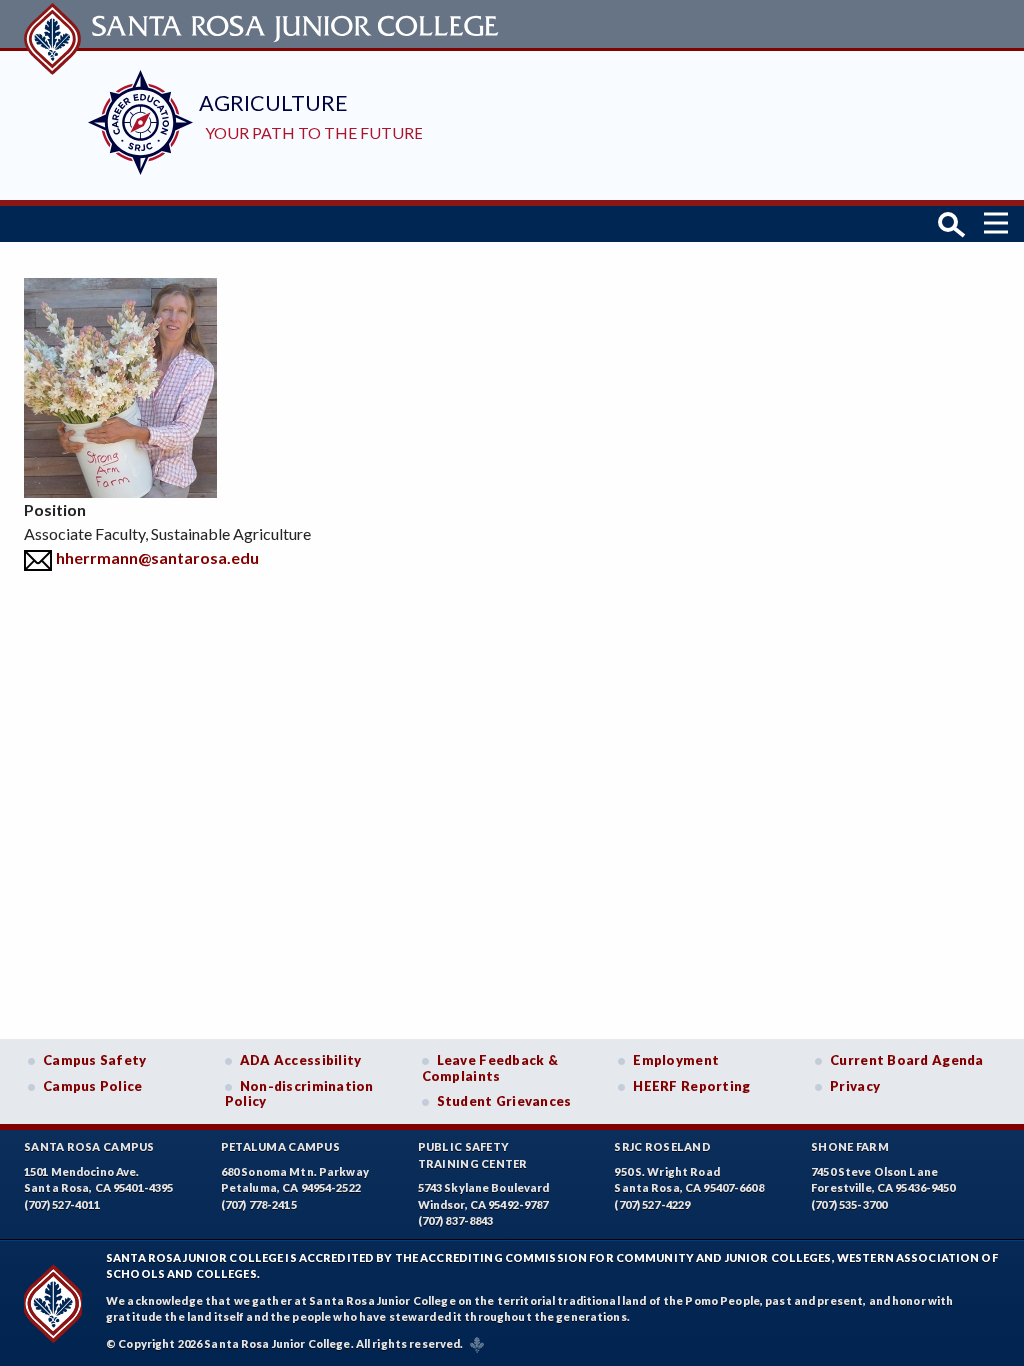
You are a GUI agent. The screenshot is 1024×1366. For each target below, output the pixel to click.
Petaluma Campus (280, 1146)
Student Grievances (504, 1101)
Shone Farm (850, 1146)
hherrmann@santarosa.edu (157, 557)
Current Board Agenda (907, 1060)
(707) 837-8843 (456, 1220)
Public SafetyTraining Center (473, 1155)
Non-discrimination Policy (299, 1094)
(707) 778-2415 (259, 1204)
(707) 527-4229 (652, 1204)
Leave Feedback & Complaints (490, 1068)
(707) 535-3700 (849, 1204)
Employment (676, 1060)
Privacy (855, 1086)
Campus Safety (95, 1060)
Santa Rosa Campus (89, 1146)
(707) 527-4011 (62, 1204)
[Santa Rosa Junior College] (264, 24)
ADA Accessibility (301, 1060)
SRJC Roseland (662, 1146)
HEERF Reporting (691, 1086)
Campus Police (93, 1086)
